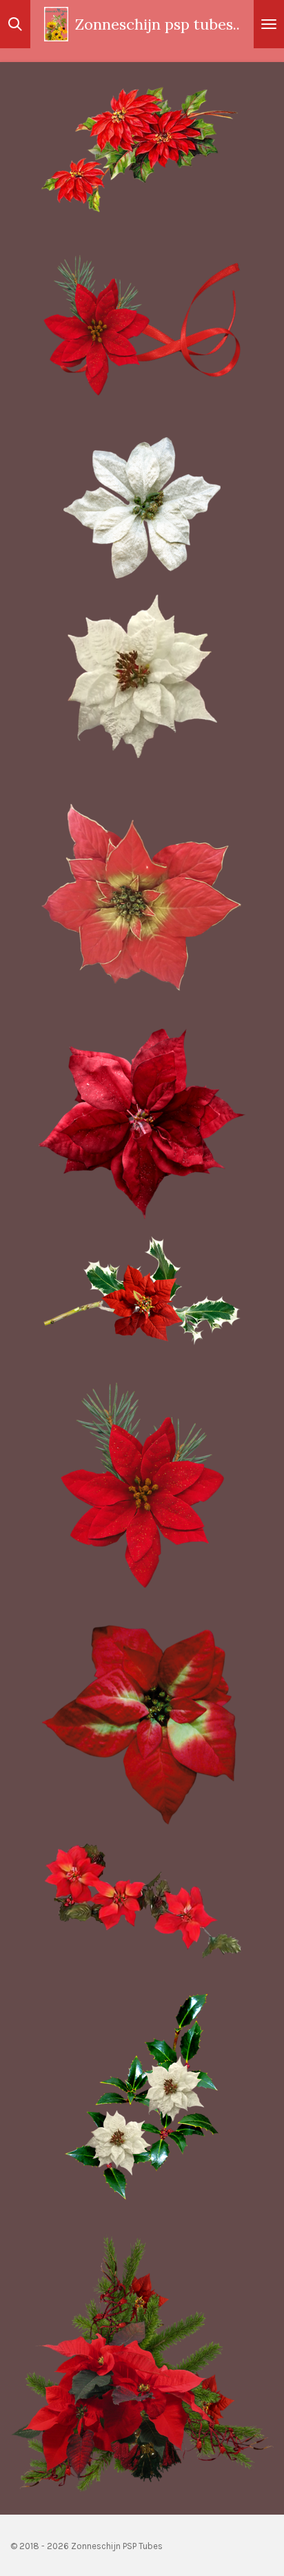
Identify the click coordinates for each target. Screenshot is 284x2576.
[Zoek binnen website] (15, 24)
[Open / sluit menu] (269, 24)
